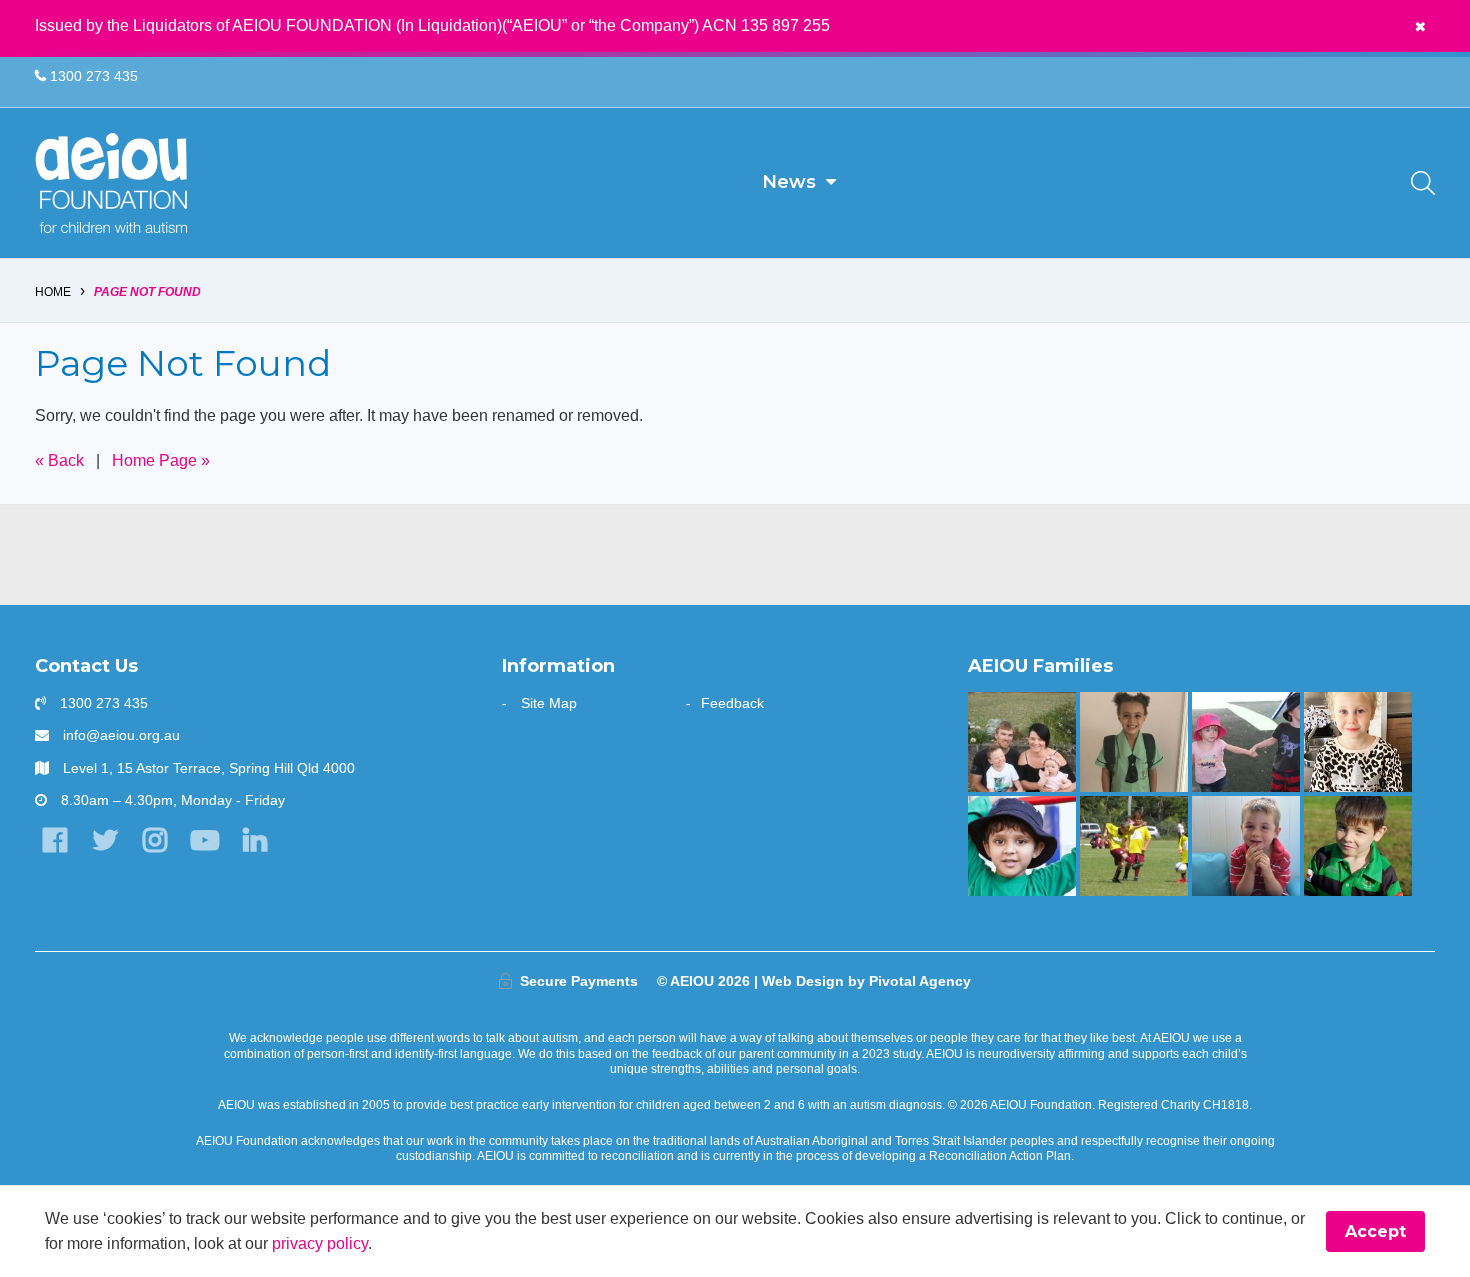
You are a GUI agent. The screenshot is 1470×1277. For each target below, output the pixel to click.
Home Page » (161, 460)
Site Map (549, 703)
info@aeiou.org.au (121, 735)
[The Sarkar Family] (1021, 846)
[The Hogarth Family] (1245, 742)
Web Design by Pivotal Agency (866, 981)
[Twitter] (104, 840)
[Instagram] (154, 840)
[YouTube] (205, 840)
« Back (59, 460)
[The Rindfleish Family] (1245, 846)
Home (53, 292)
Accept (1375, 1231)
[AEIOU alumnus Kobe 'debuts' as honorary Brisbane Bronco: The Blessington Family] (1357, 846)
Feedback (732, 703)
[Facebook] (54, 840)
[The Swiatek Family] (1133, 846)
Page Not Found (147, 292)
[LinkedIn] (255, 840)
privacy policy (320, 1243)
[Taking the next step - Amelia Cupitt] (1021, 742)
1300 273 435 (92, 76)
